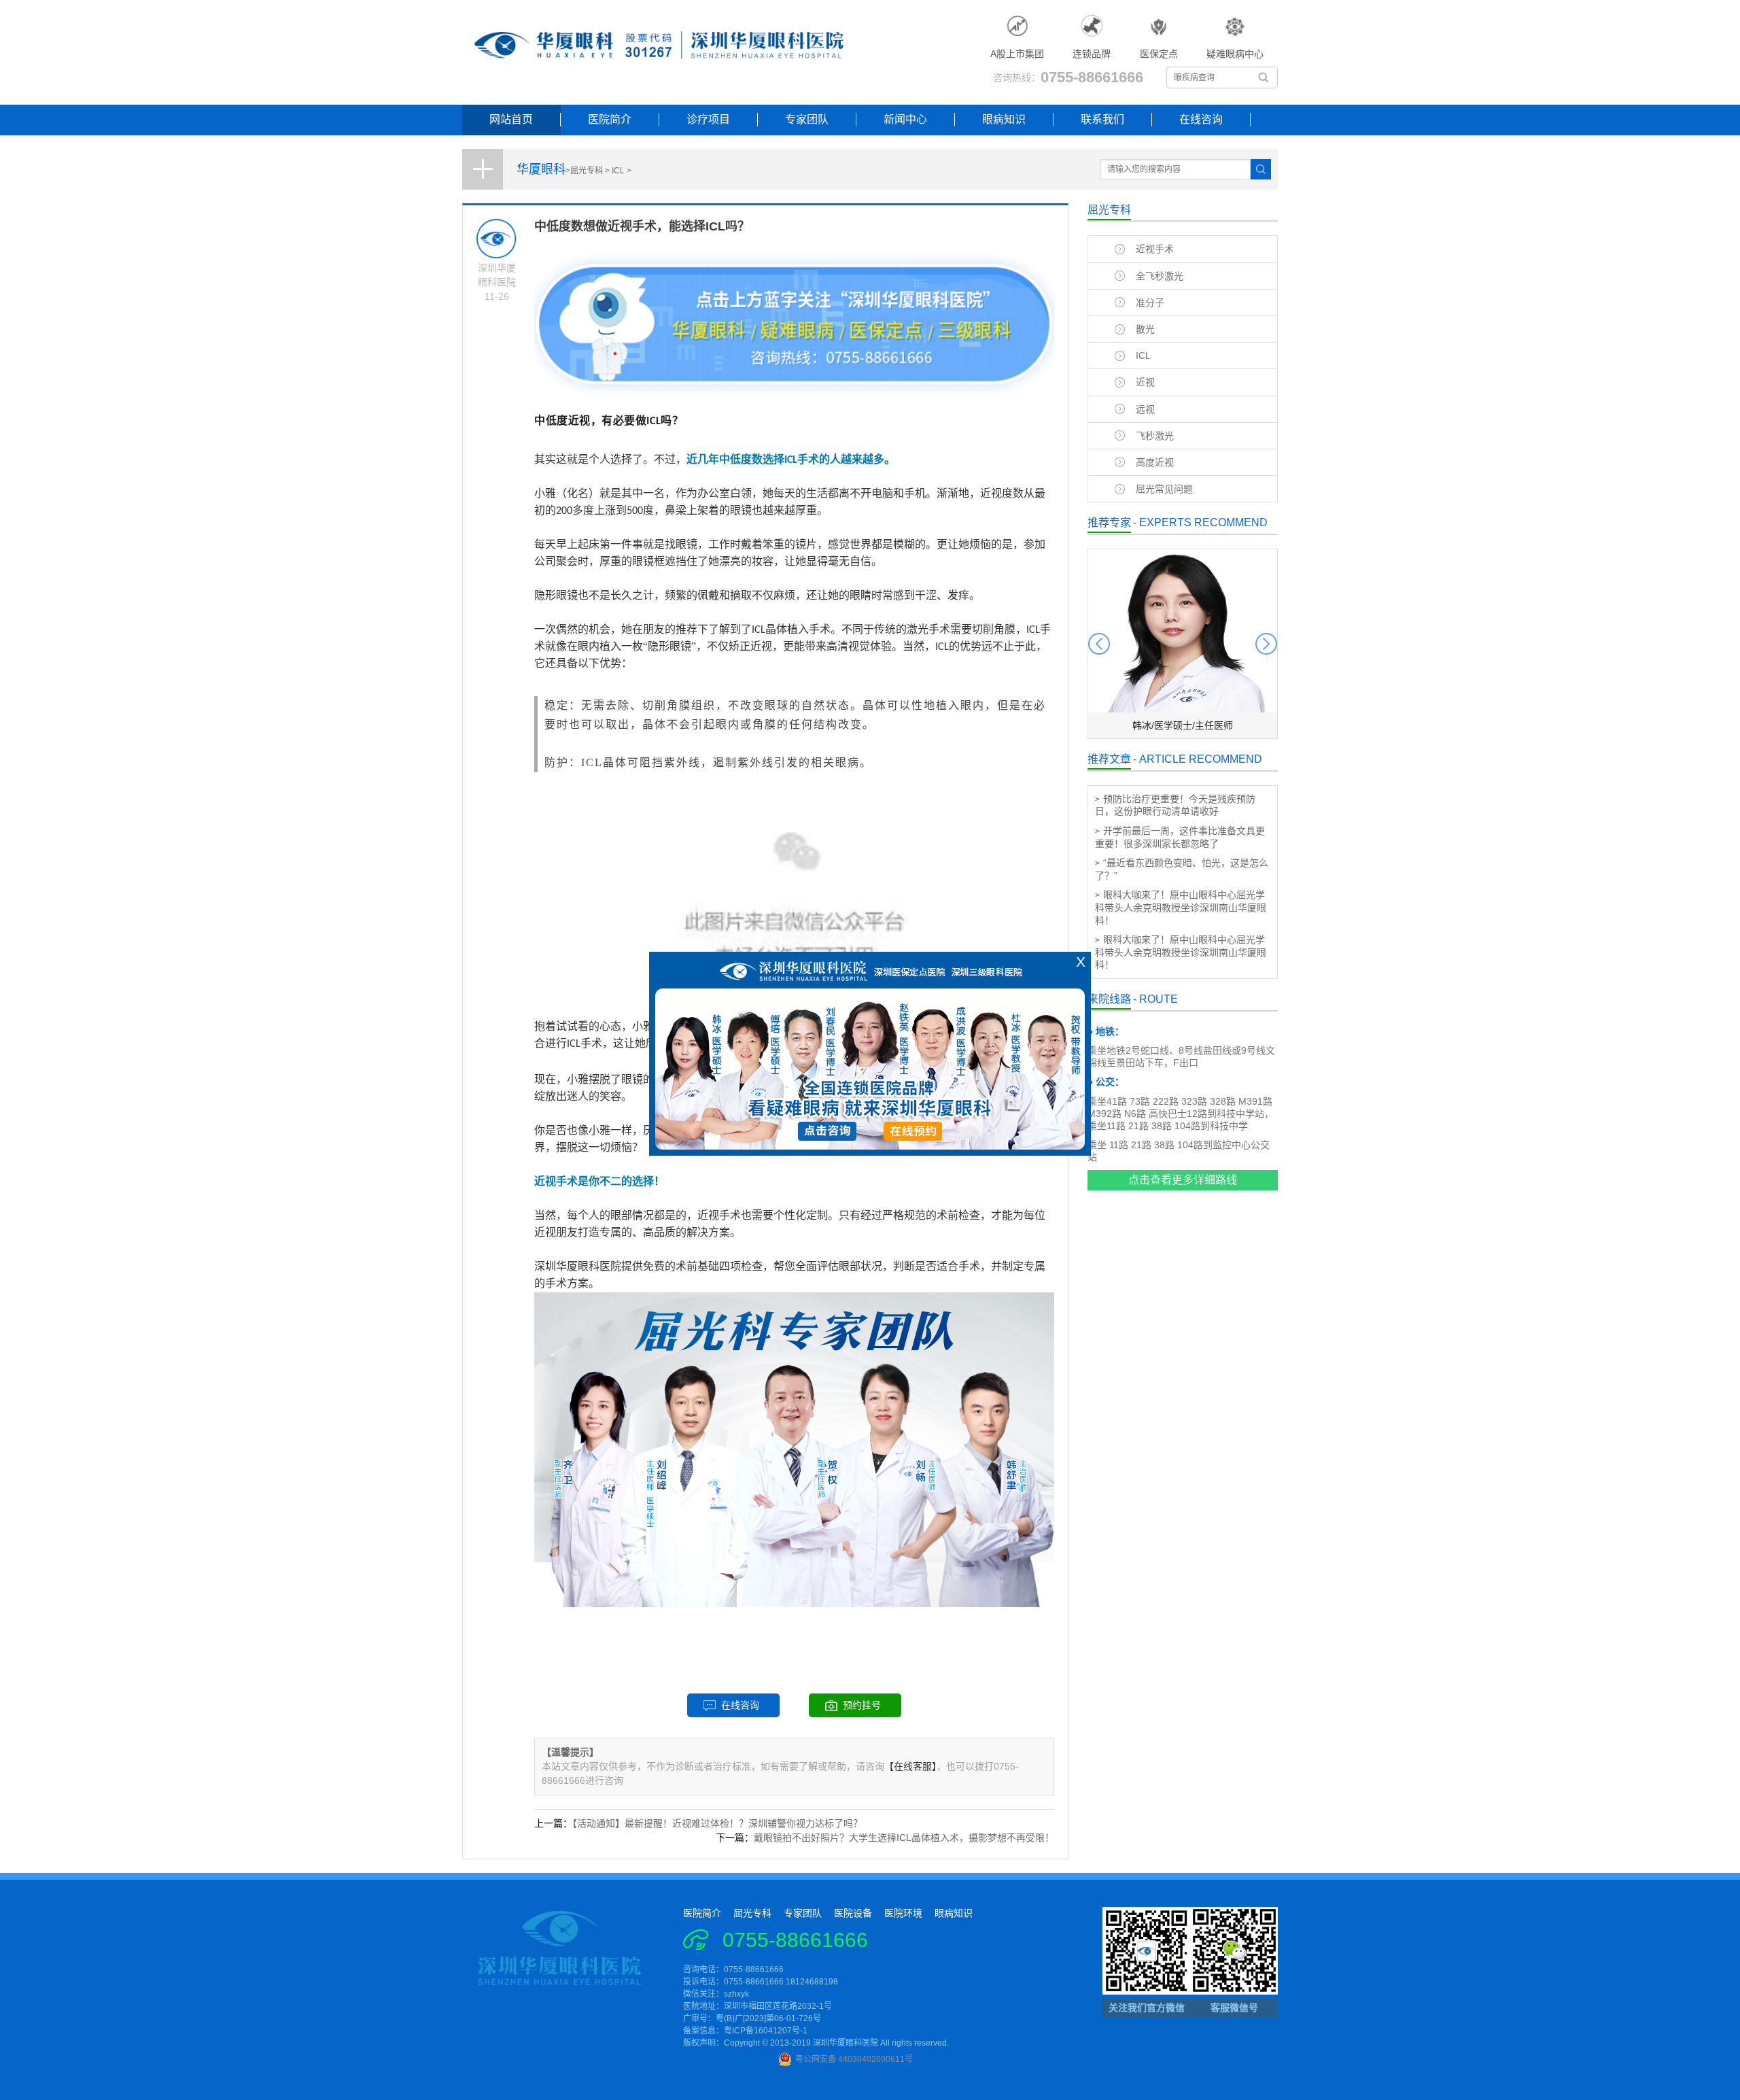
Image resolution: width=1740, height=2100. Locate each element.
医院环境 (903, 1913)
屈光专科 (587, 171)
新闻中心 (905, 119)
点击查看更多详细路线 (1183, 1180)
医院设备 (853, 1913)
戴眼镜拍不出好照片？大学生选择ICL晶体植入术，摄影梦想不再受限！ (904, 1838)
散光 (1145, 329)
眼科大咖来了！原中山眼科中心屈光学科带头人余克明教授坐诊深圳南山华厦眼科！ (1181, 907)
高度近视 (1155, 462)
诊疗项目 (708, 119)
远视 (1145, 409)
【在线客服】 (910, 1766)
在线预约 (914, 1136)
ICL (618, 171)
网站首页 (511, 119)
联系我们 (1102, 119)
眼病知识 (1004, 119)
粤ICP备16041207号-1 (766, 2031)
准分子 (1150, 303)
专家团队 (807, 119)
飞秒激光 (1155, 436)
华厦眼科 (541, 169)
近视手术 (1155, 249)
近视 (1145, 382)
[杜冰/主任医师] (1183, 736)
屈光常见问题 (1164, 489)
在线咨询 (1201, 119)
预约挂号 (862, 1705)
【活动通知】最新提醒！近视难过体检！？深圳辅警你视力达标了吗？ (717, 1823)
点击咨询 (826, 1136)
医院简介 (610, 119)
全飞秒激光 (1160, 276)
